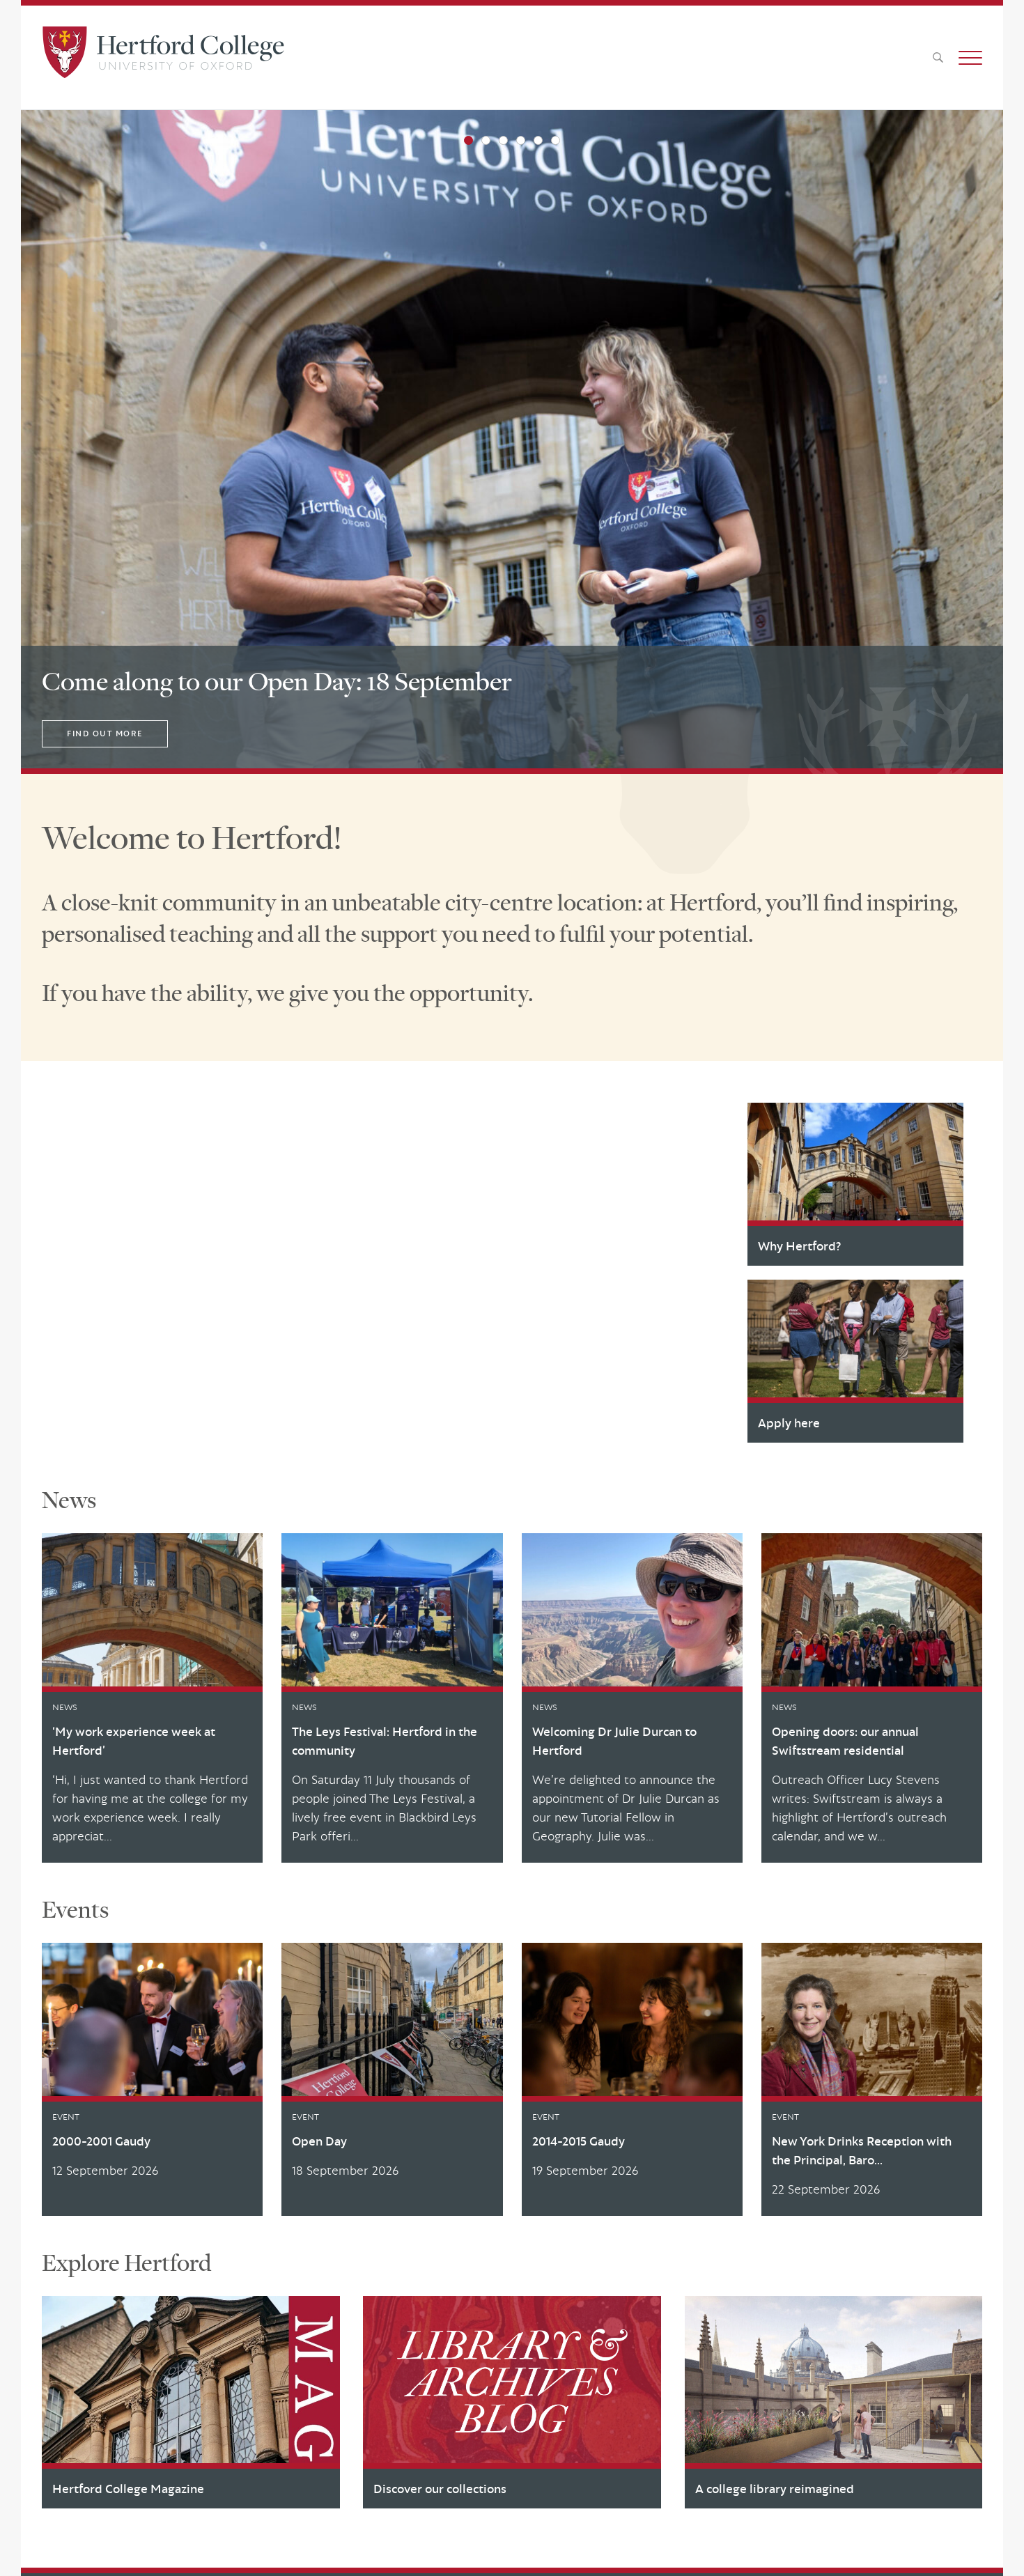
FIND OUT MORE (105, 734)
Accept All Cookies (833, 2546)
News (69, 1500)
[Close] (1002, 2546)
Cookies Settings (733, 2546)
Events (75, 1909)
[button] (970, 58)
